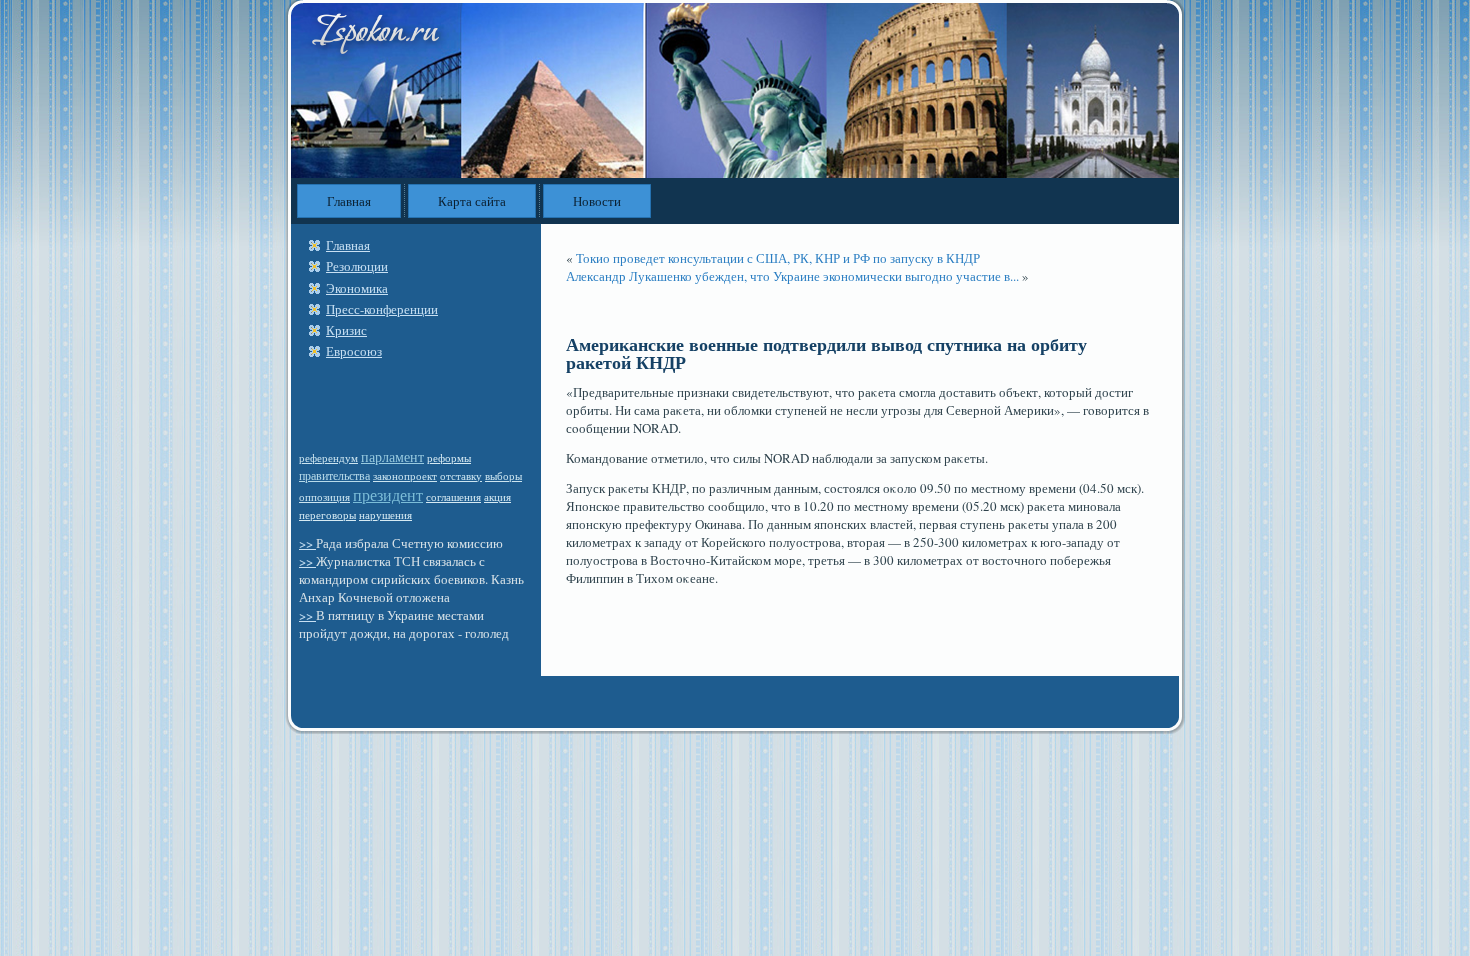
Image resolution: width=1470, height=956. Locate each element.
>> (307, 543)
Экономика (357, 288)
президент (388, 494)
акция (497, 497)
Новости (597, 201)
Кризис (346, 330)
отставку (461, 475)
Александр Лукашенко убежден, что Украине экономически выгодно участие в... (792, 276)
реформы (449, 458)
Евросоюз (354, 351)
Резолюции (357, 266)
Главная (349, 201)
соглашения (453, 497)
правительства (334, 475)
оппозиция (324, 496)
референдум (328, 457)
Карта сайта (472, 201)
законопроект (405, 475)
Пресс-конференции (382, 309)
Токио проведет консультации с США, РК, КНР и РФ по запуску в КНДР (778, 258)
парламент (392, 456)
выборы (503, 475)
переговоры (327, 515)
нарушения (385, 515)
